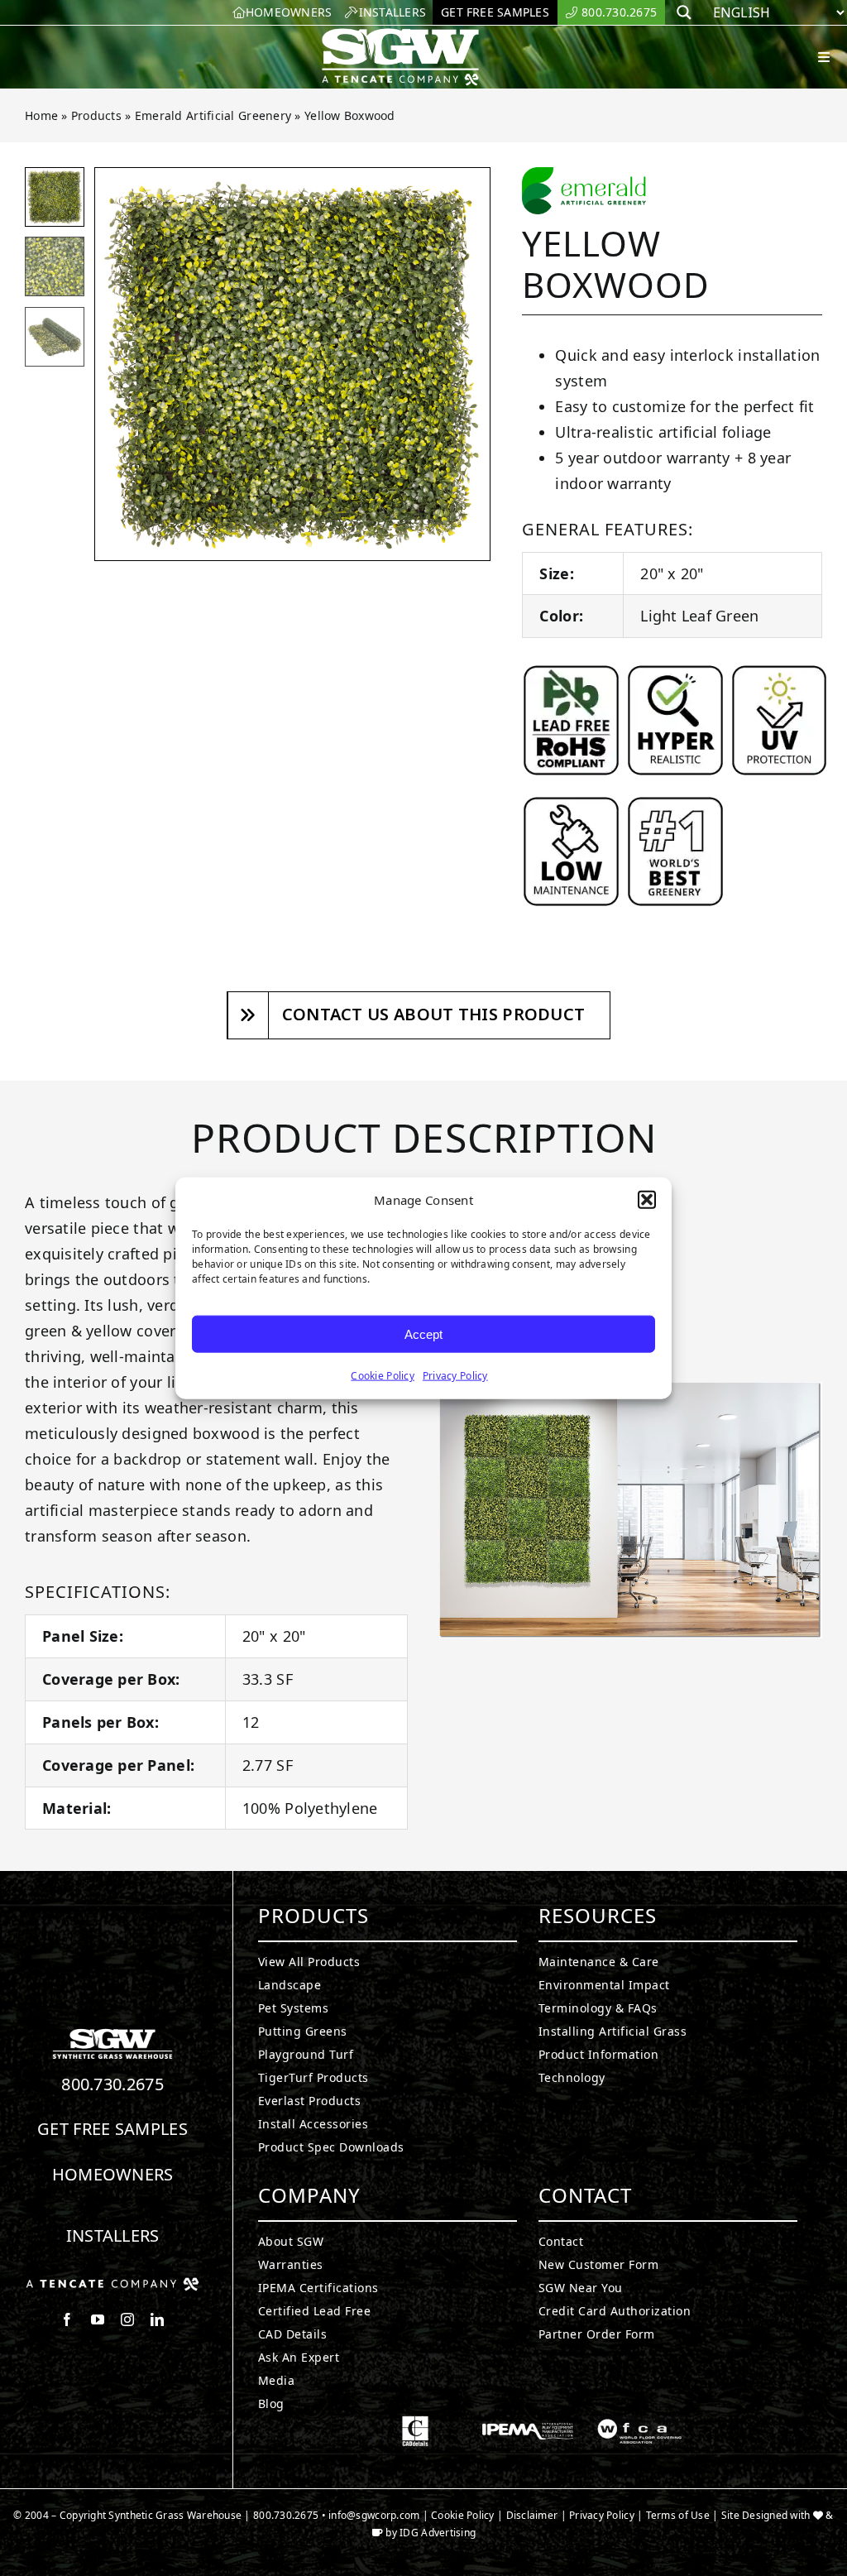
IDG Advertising (438, 2533)
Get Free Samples (112, 2129)
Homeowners (113, 2174)
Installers (113, 2235)
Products (96, 115)
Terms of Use (678, 2515)
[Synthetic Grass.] (112, 2284)
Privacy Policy (455, 1376)
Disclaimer (532, 2515)
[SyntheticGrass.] (400, 33)
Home (41, 115)
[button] (647, 1200)
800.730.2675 (112, 2084)
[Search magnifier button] (684, 12)
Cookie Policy (383, 1376)
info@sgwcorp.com (374, 2515)
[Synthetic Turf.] (112, 2033)
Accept (423, 1334)
